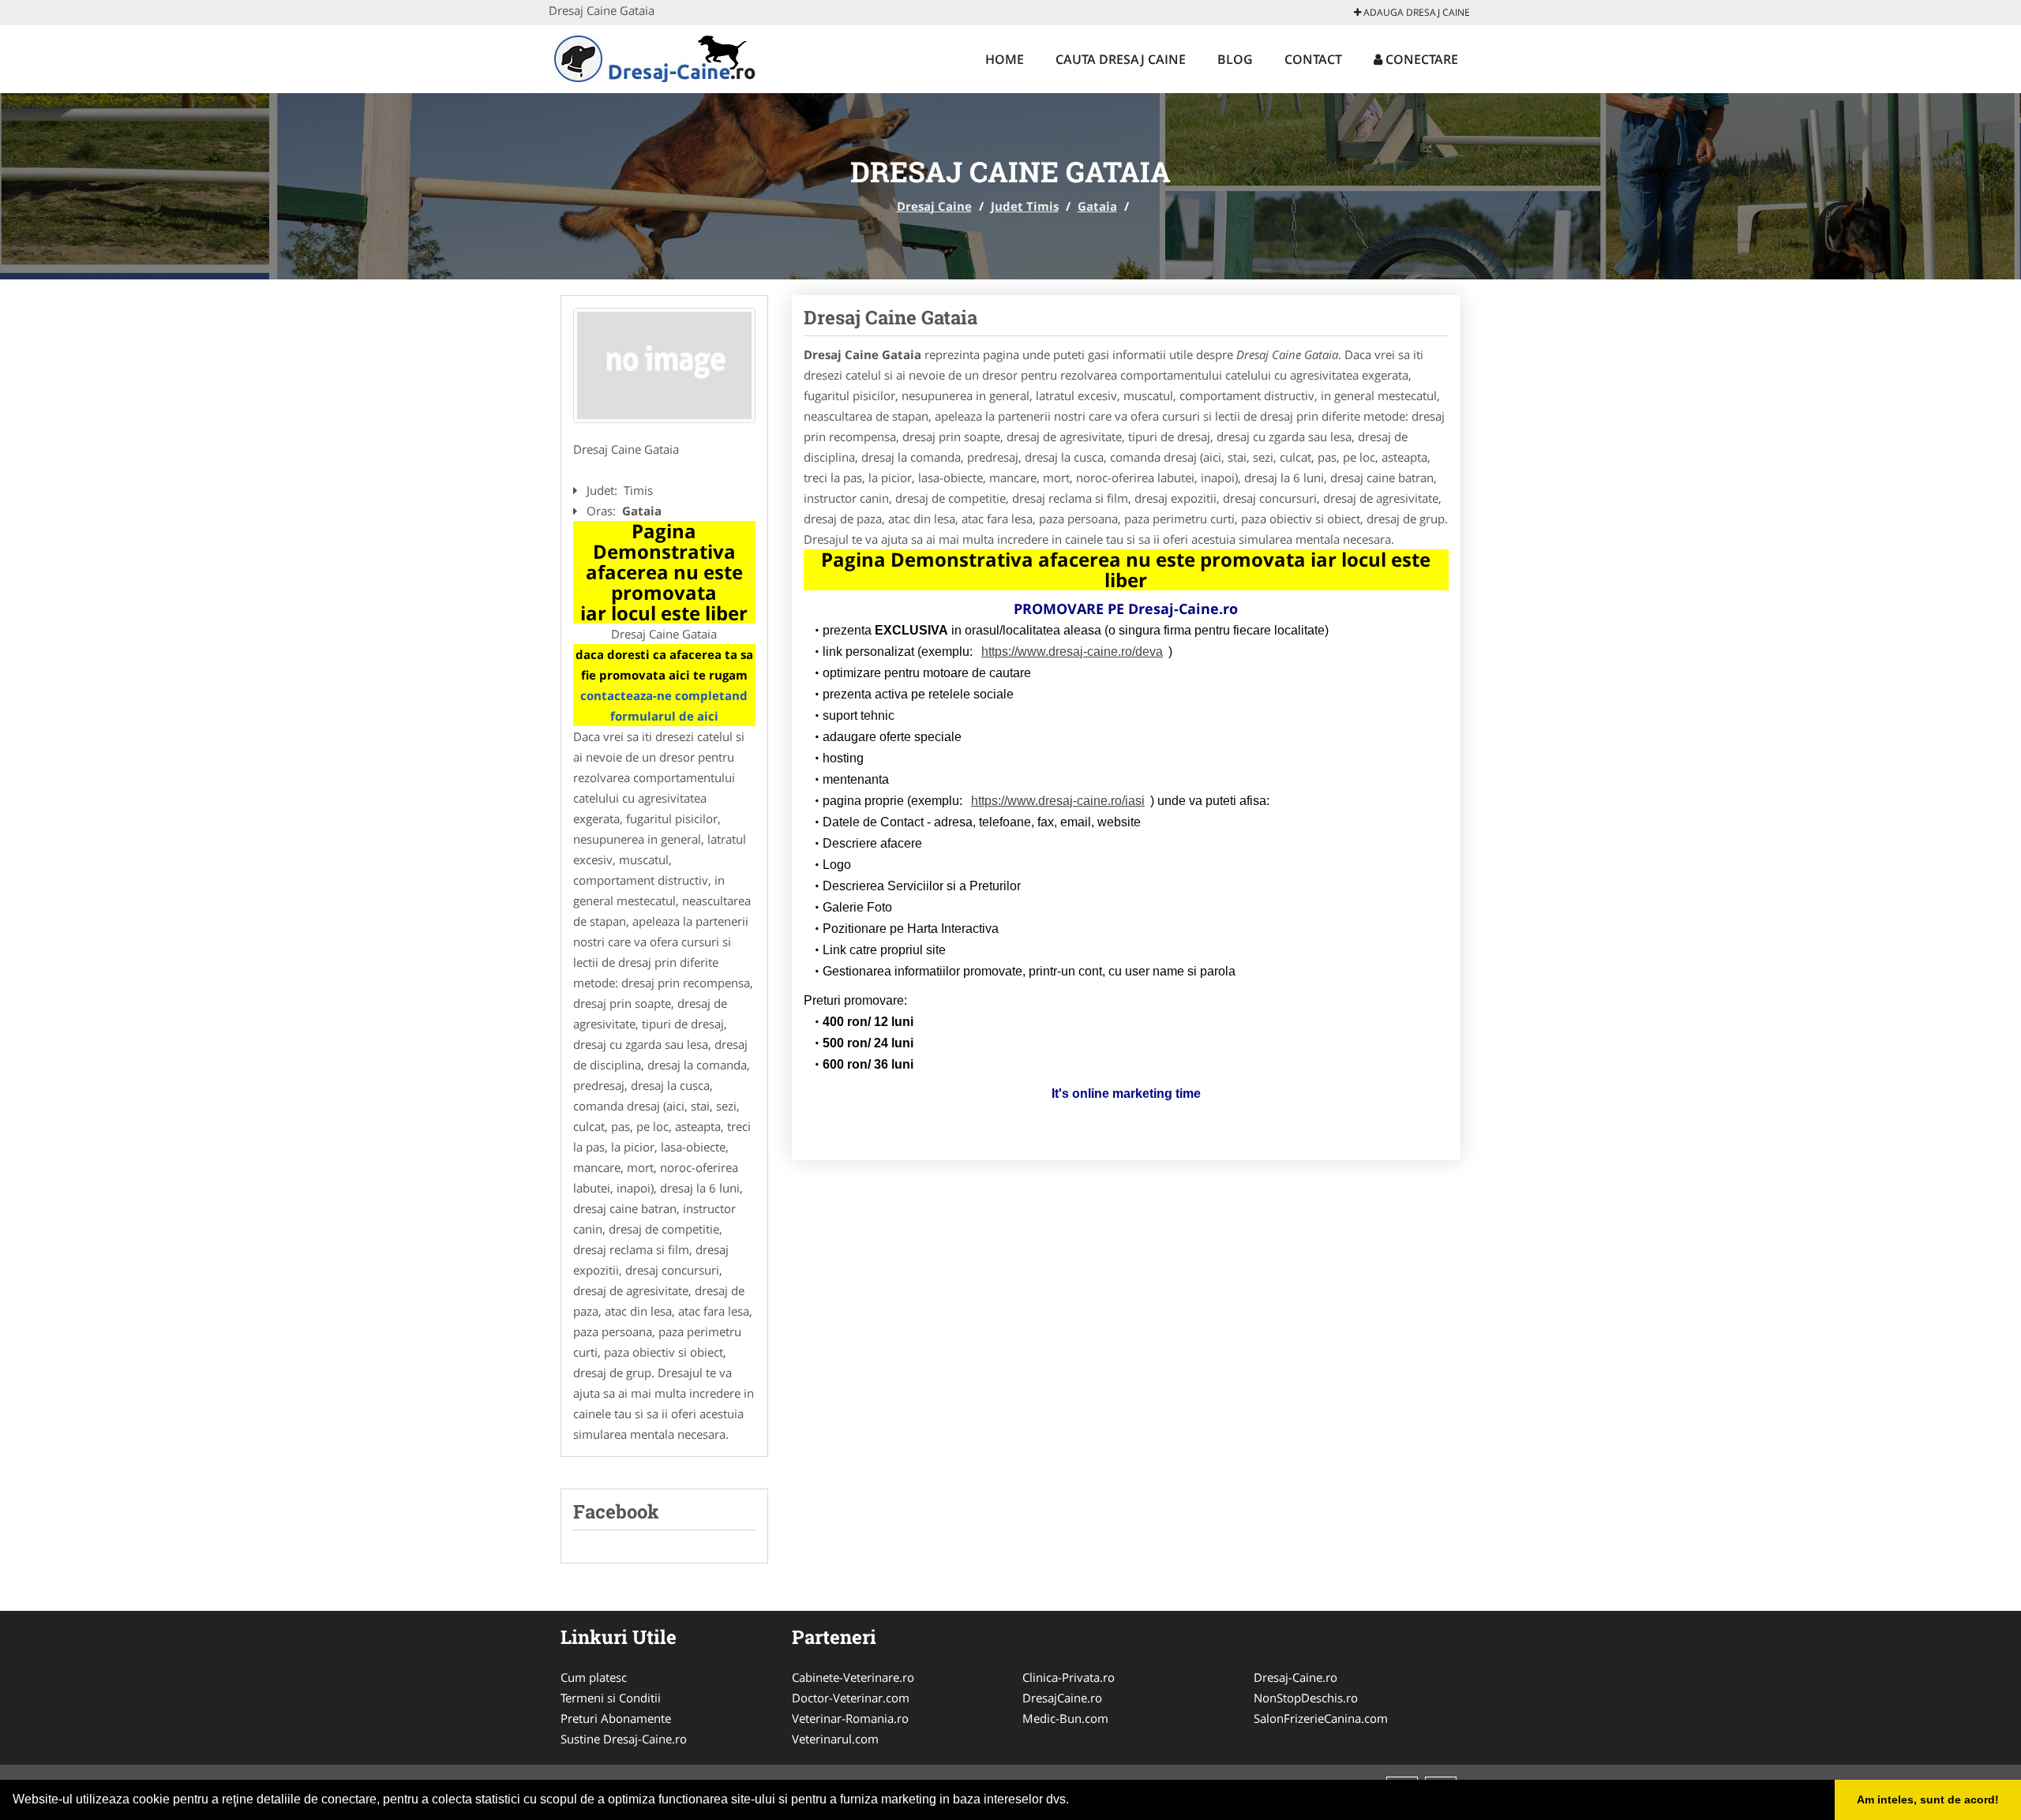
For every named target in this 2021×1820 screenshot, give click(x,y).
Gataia (1097, 206)
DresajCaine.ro (1062, 1698)
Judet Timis (1025, 206)
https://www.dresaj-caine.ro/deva (1072, 652)
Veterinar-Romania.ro (850, 1718)
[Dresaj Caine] (652, 57)
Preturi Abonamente (616, 1718)
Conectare (1420, 59)
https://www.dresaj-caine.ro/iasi (1058, 801)
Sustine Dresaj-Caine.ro (624, 1739)
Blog (1235, 59)
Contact (1313, 59)
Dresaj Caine (934, 206)
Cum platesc (594, 1677)
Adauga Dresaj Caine (1415, 12)
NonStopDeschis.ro (1306, 1698)
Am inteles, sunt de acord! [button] (1928, 1799)
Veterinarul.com (835, 1739)
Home (1005, 59)
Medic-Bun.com (1065, 1718)
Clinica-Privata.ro (1069, 1677)
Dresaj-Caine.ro (1295, 1677)
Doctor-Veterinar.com (851, 1698)
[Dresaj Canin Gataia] (664, 365)
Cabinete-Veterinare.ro (853, 1677)
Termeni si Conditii (611, 1698)
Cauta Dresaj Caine (1121, 59)
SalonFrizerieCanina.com (1321, 1718)
